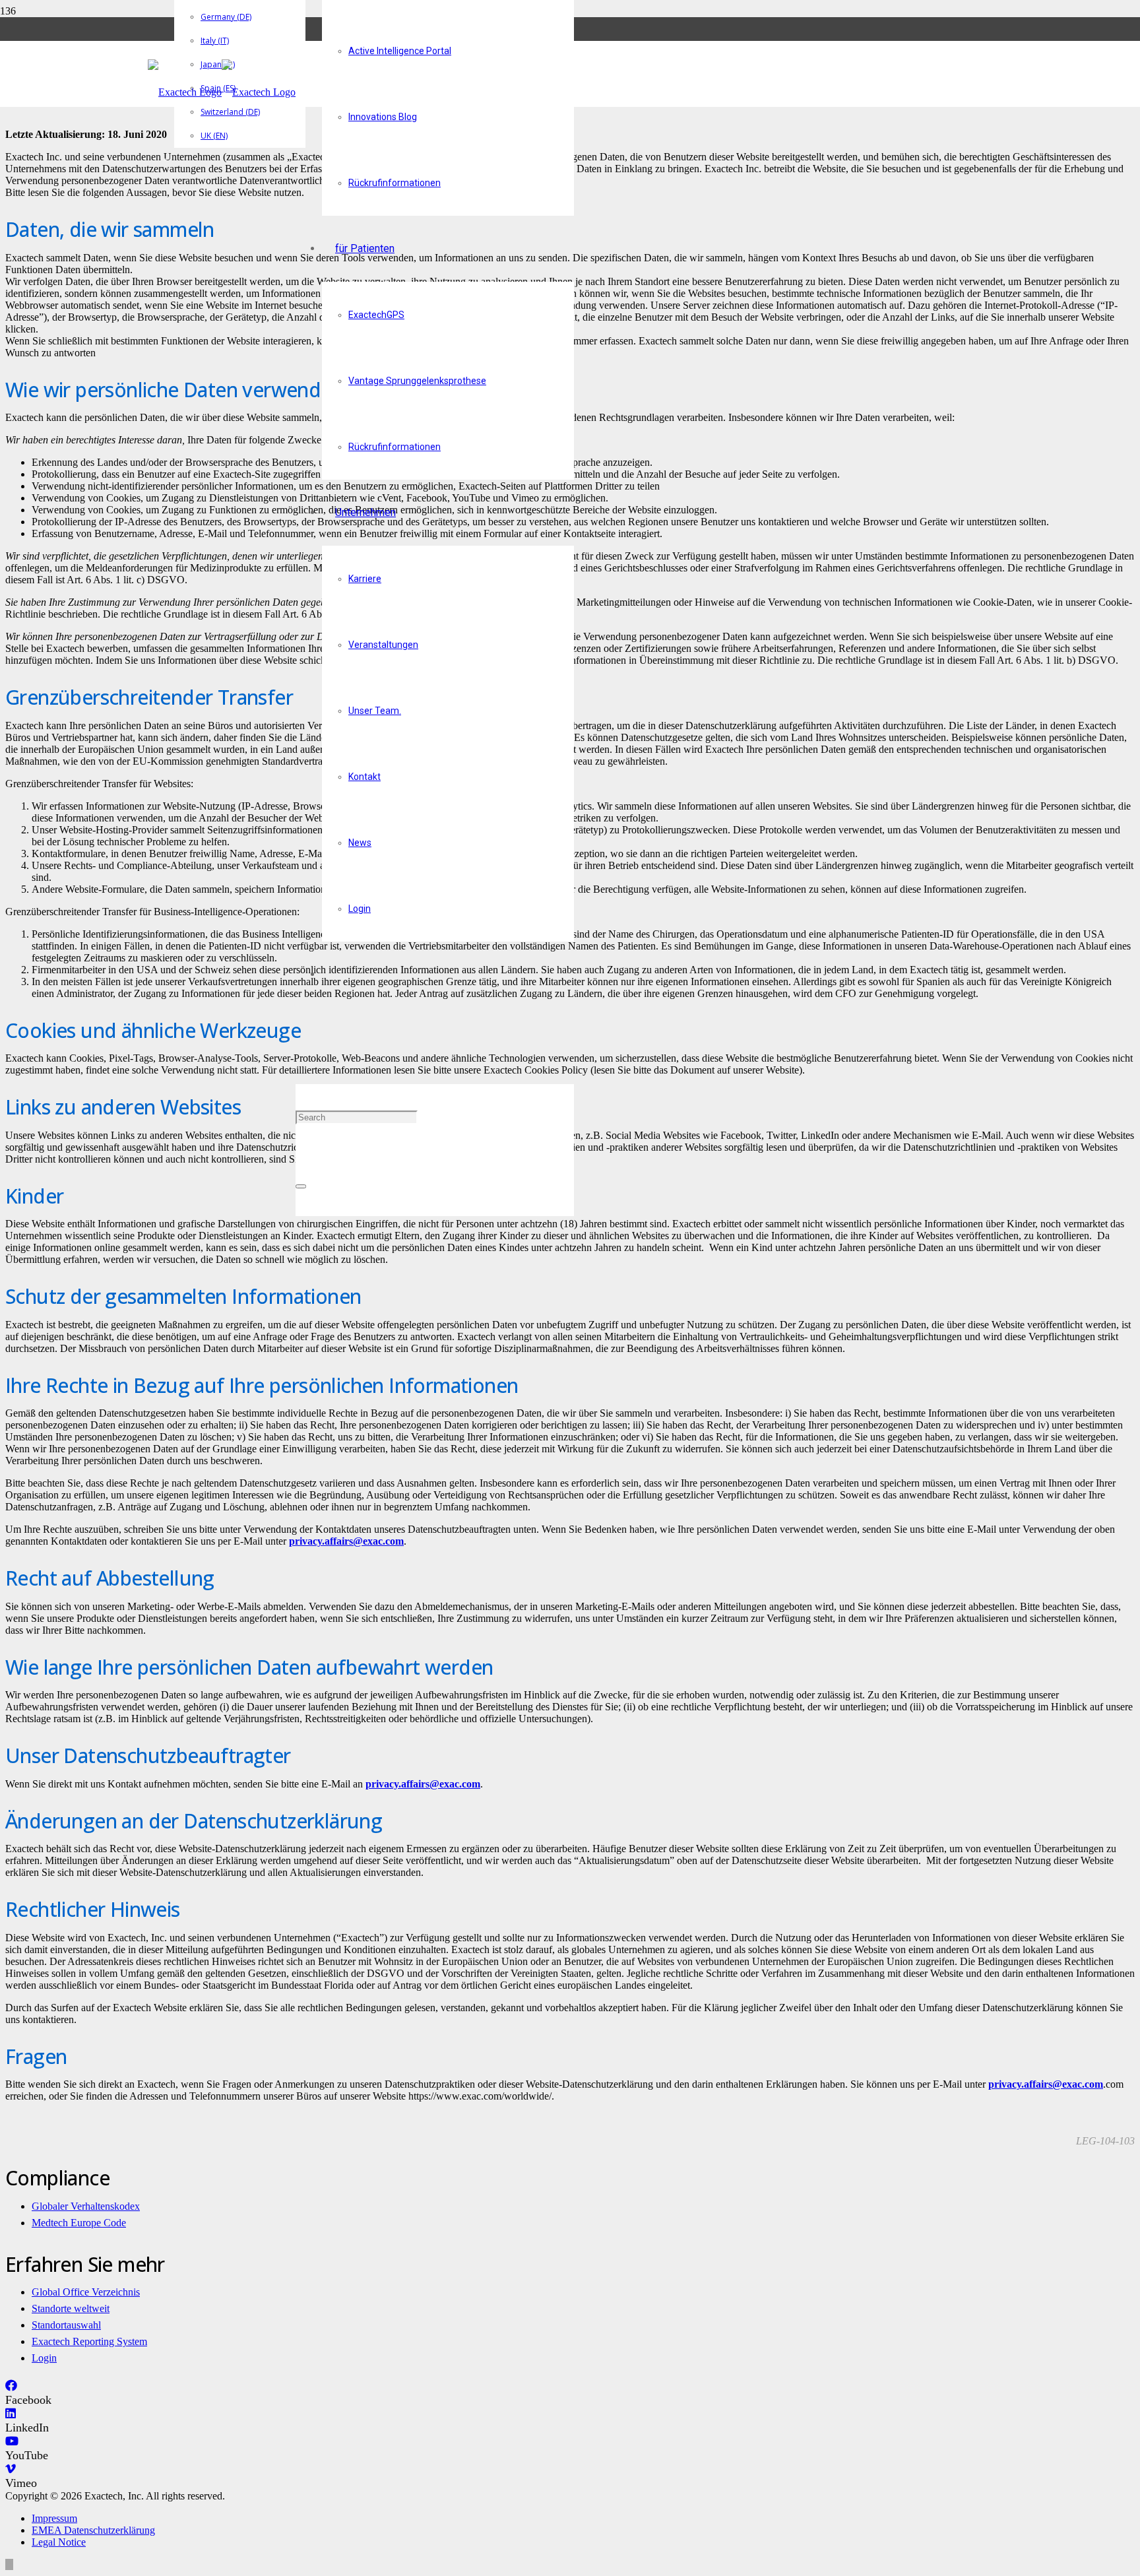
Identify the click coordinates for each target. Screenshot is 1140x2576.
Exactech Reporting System (89, 2341)
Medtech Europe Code (79, 2223)
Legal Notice (59, 2542)
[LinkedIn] (11, 2414)
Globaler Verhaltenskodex (86, 2206)
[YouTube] (12, 2441)
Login (44, 2358)
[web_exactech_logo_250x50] (222, 92)
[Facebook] (11, 2386)
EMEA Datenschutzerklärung (93, 2530)
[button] (300, 1051)
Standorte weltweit (71, 2308)
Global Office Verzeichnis (86, 2292)
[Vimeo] (11, 2469)
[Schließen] (301, 1186)
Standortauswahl (66, 2325)
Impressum (54, 2518)
